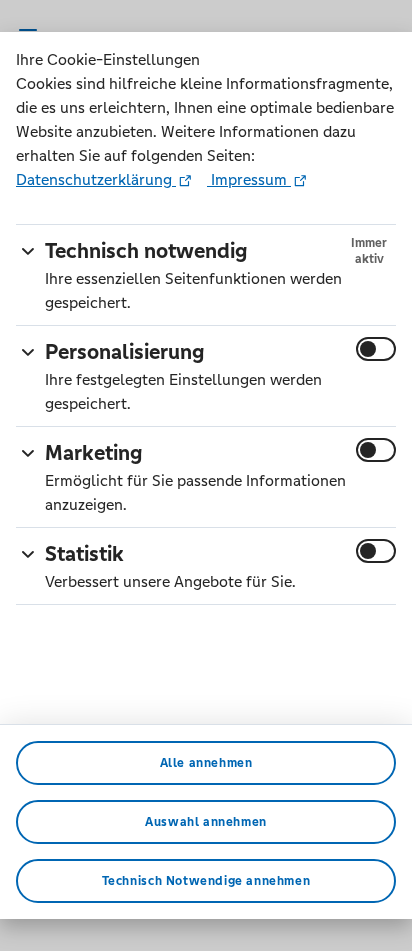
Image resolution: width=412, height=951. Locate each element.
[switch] (376, 349)
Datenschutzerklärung (96, 179)
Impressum (249, 179)
